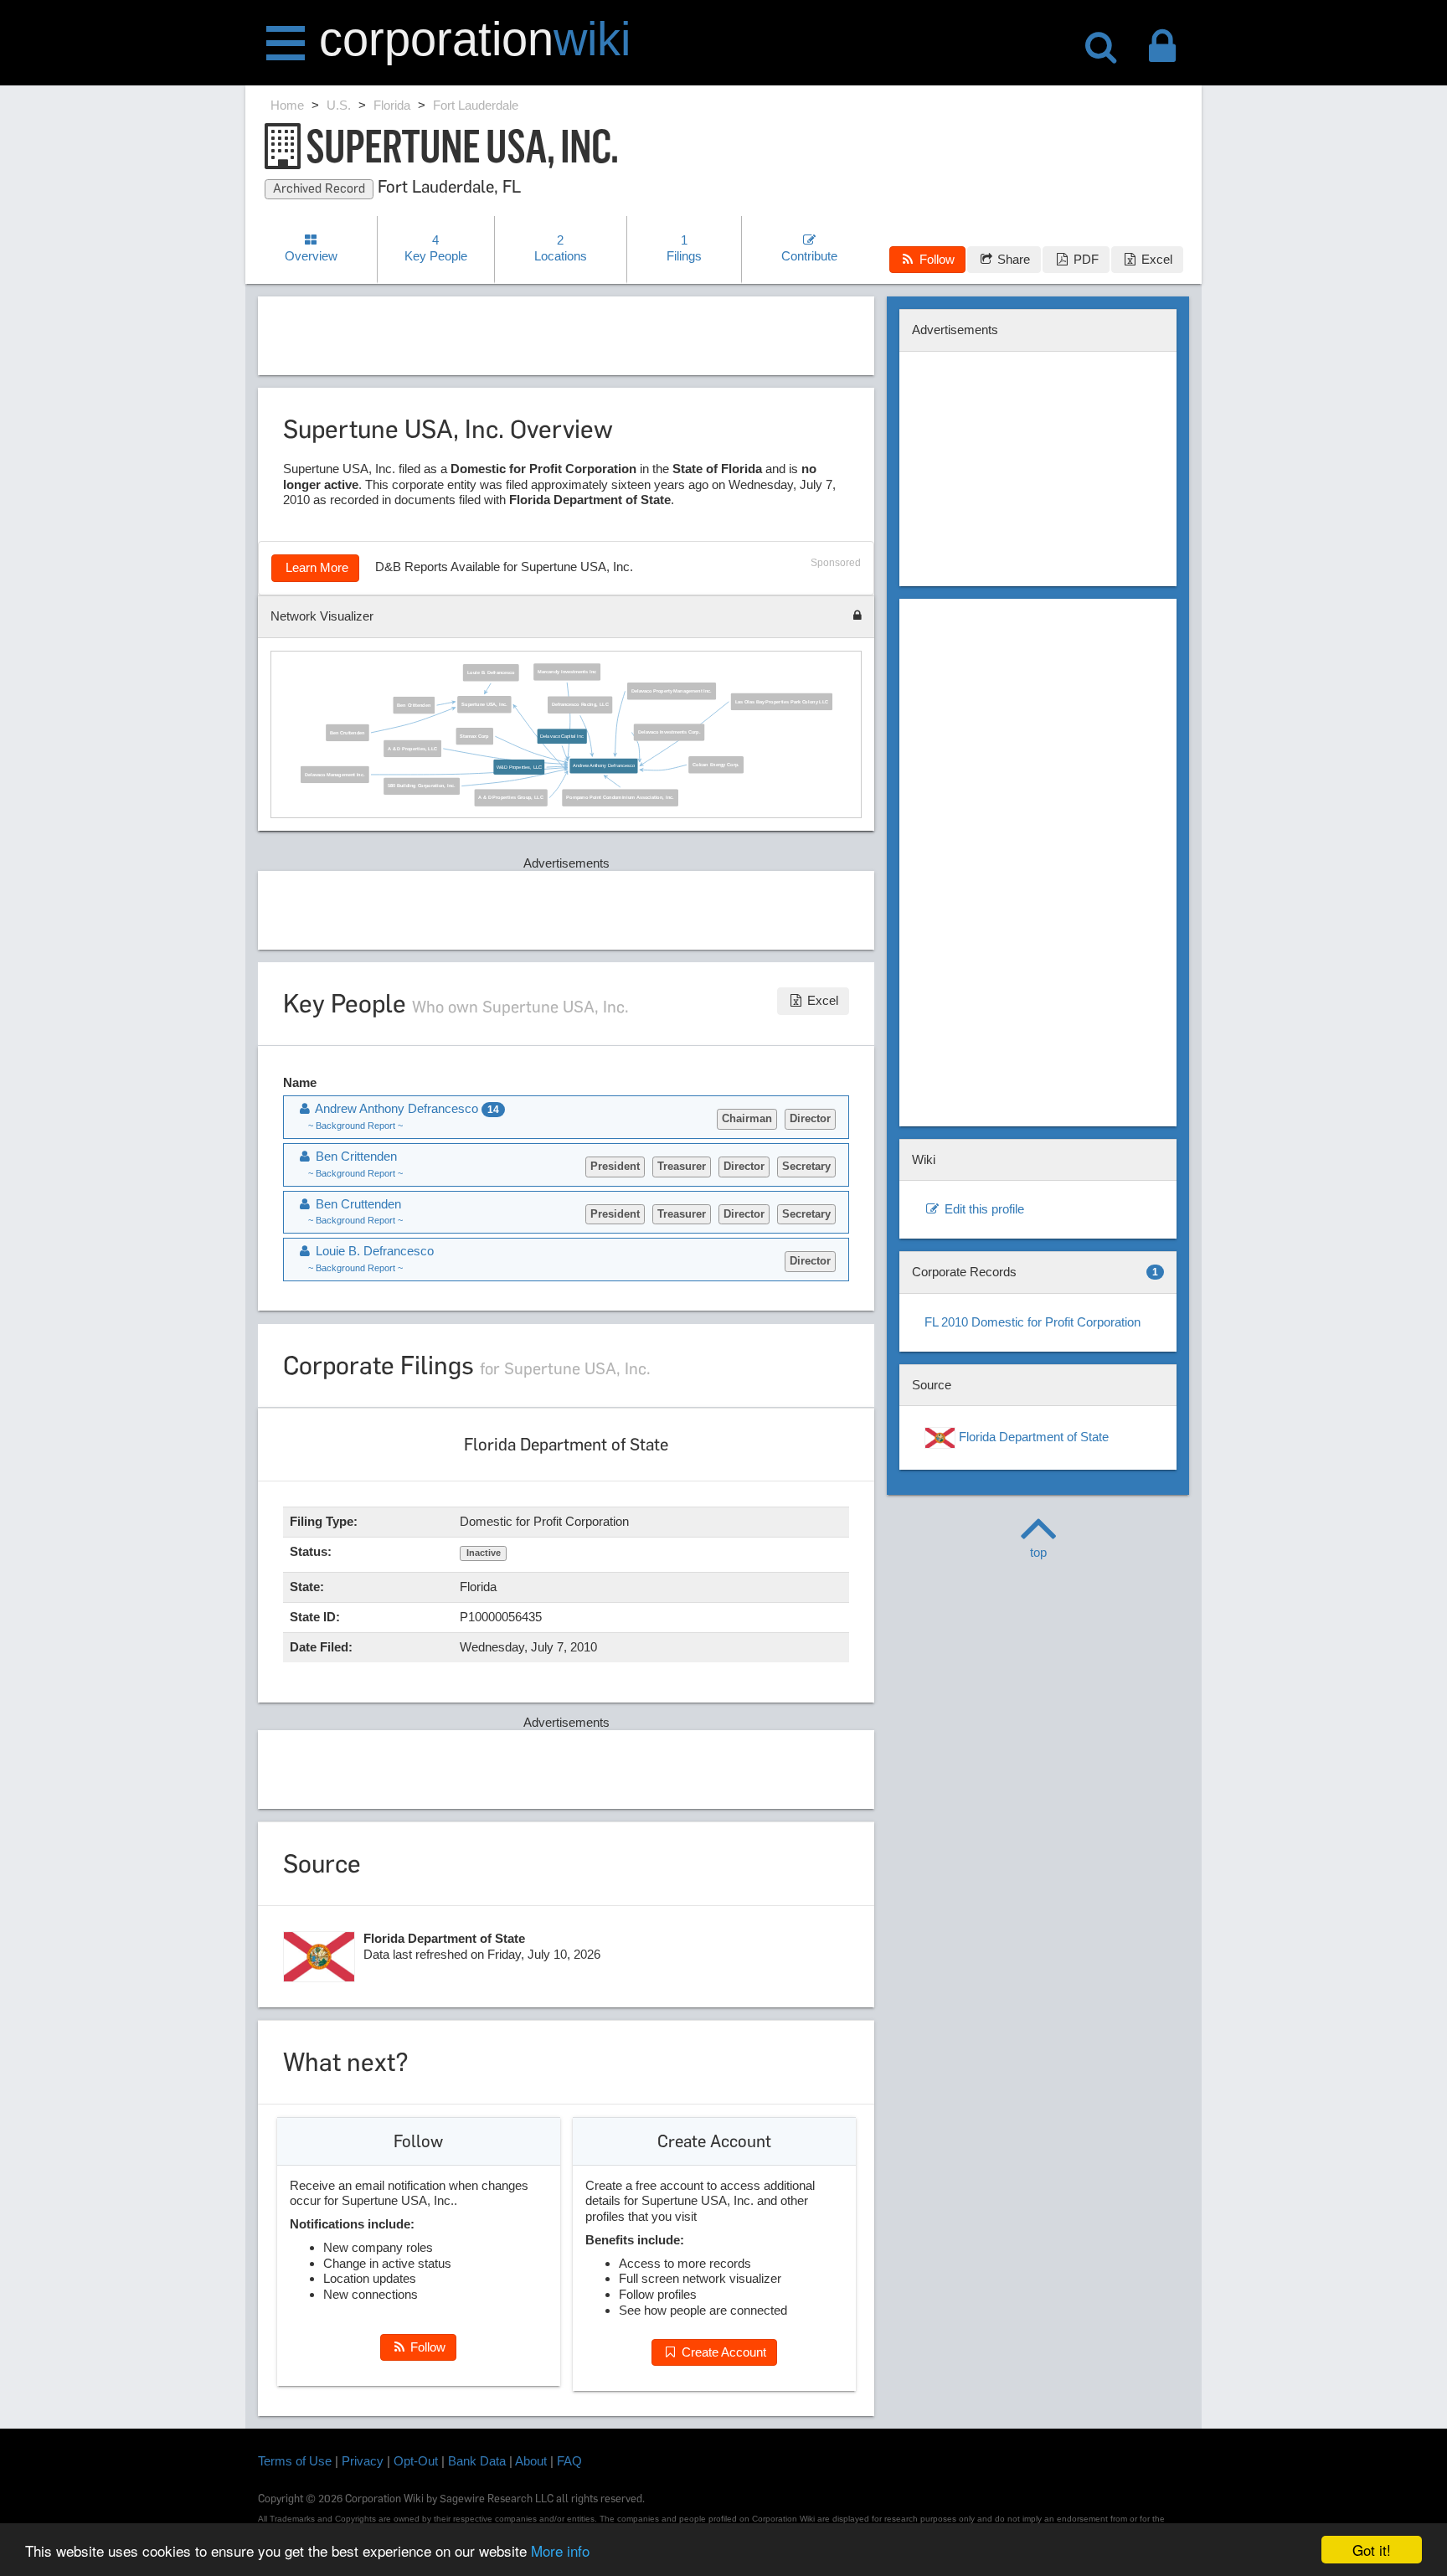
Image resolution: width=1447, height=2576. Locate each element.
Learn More (315, 567)
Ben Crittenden (415, 705)
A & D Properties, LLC (413, 748)
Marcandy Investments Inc (568, 672)
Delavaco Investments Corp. (669, 732)
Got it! (1372, 2550)
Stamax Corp (475, 736)
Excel (1155, 259)
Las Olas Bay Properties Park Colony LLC (782, 701)
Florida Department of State (1032, 1437)
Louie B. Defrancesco (491, 672)
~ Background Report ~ (355, 1126)
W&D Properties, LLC (520, 766)
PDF (1084, 259)
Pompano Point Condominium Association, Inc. (621, 797)
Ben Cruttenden (348, 732)
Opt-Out (416, 2461)
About (531, 2461)
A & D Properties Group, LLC (511, 797)
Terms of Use (295, 2461)
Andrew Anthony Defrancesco (604, 765)
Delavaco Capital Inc (563, 736)
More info (560, 2550)
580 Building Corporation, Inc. (422, 786)
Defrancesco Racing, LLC (581, 704)
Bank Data (477, 2461)
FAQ (569, 2461)
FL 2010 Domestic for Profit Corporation (1032, 1322)
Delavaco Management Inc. (335, 774)
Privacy (363, 2461)
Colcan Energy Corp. (717, 765)
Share (1012, 259)
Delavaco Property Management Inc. (672, 691)
